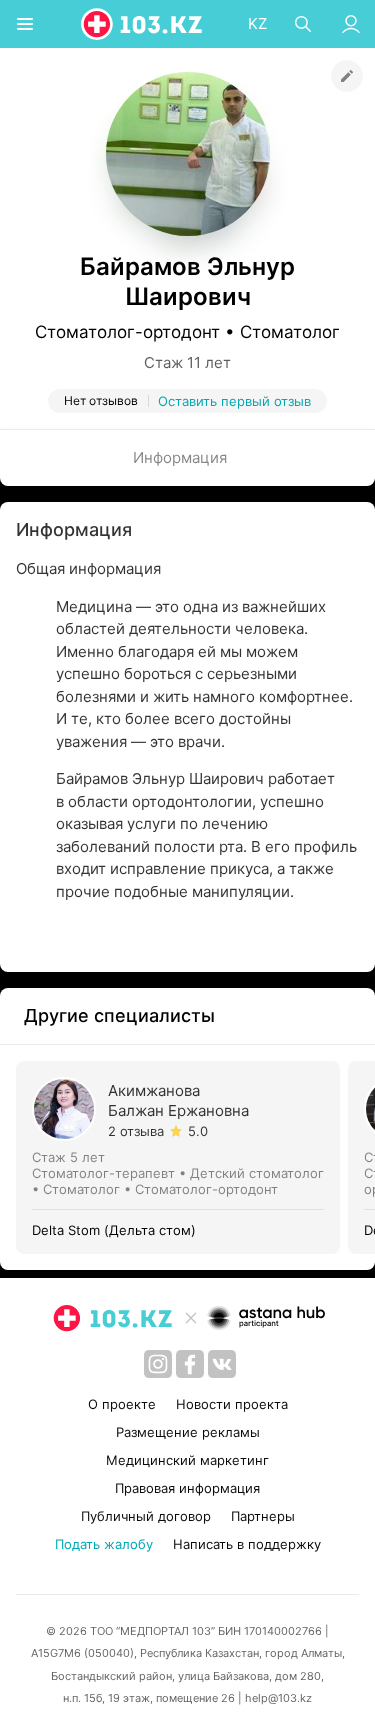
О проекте (122, 1404)
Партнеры (263, 1516)
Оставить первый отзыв (234, 401)
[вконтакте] (222, 1364)
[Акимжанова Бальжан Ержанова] (182, 1157)
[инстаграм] (158, 1364)
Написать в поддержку (247, 1544)
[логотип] (143, 24)
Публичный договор (146, 1516)
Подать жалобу (104, 1544)
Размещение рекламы (188, 1432)
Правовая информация (187, 1488)
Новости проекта (232, 1404)
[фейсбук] (190, 1364)
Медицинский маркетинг (187, 1460)
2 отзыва (136, 1131)
